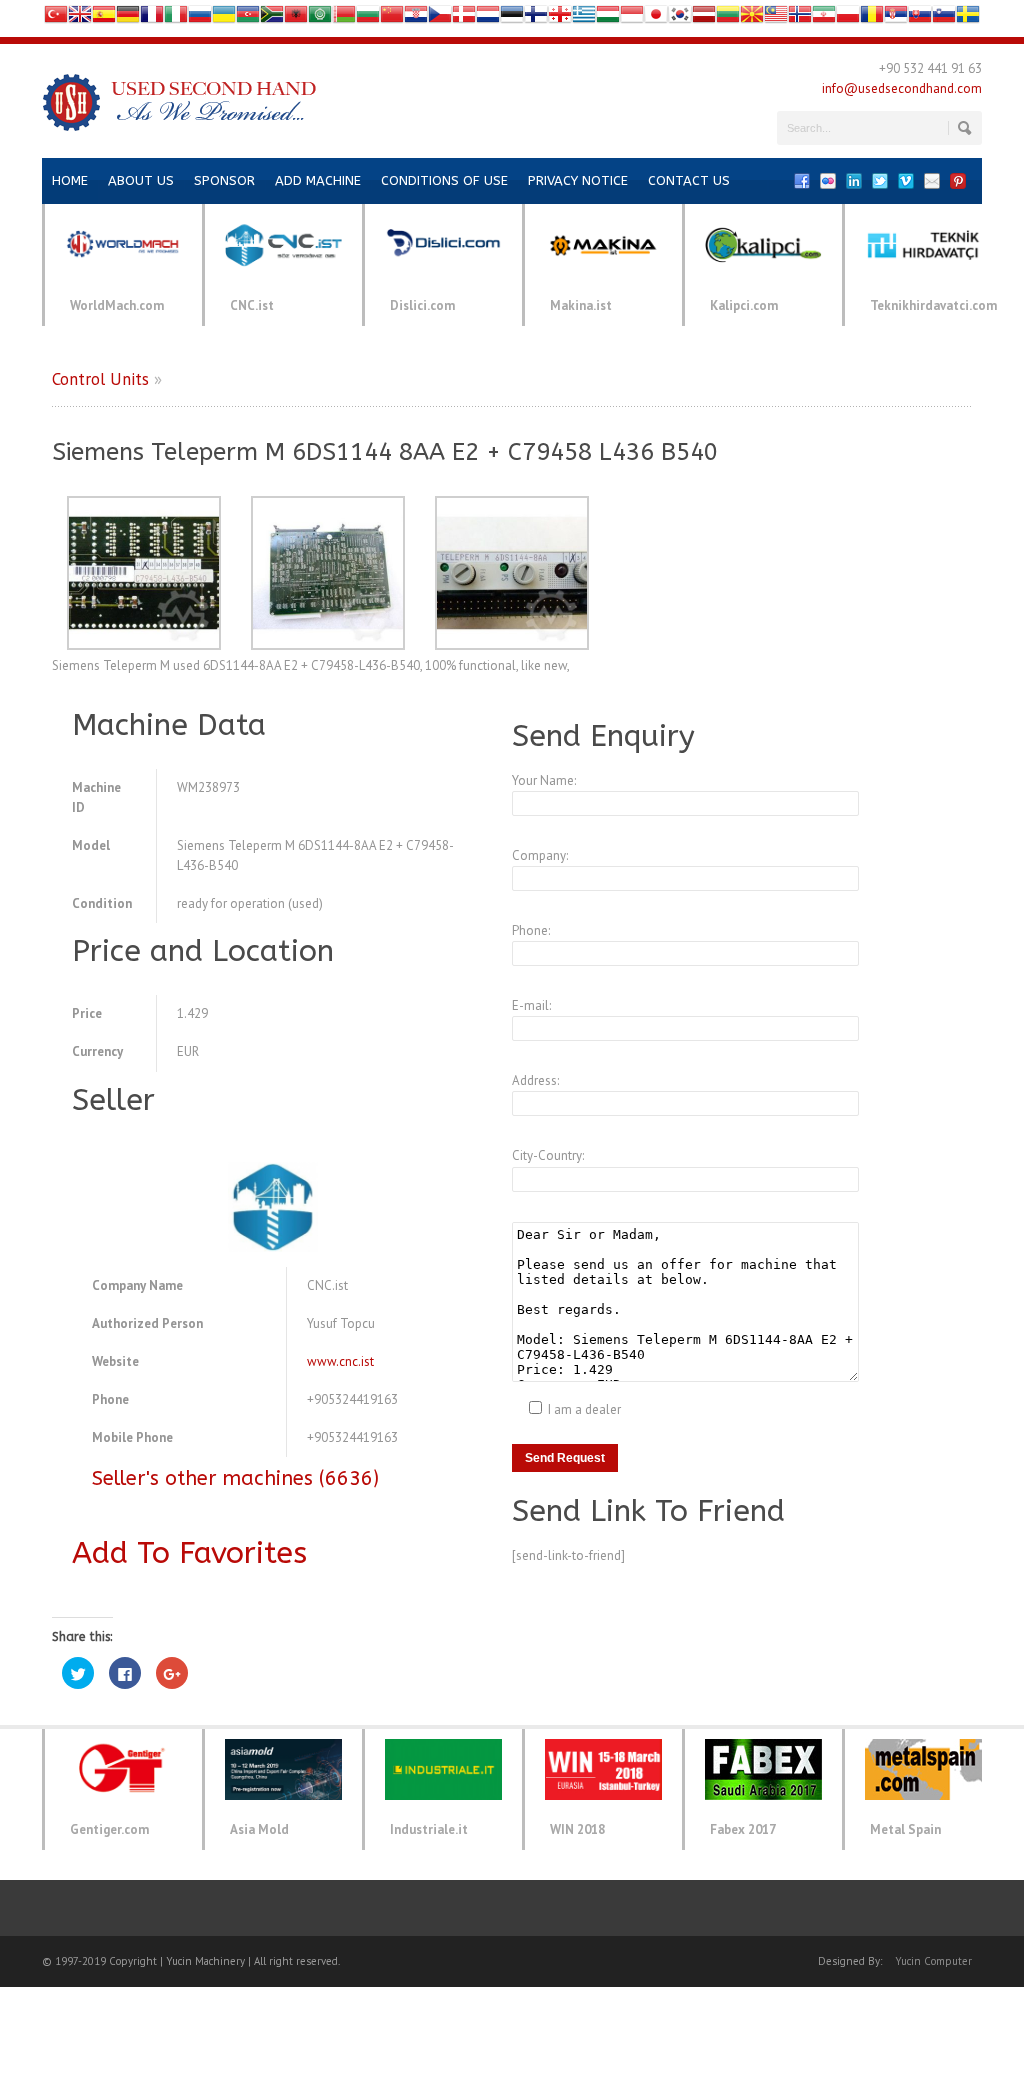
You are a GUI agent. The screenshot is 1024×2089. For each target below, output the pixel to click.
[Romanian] (872, 18)
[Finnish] (536, 18)
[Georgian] (560, 18)
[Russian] (200, 18)
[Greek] (584, 18)
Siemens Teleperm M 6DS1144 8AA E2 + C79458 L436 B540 (385, 452)
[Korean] (680, 18)
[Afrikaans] (272, 18)
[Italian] (176, 18)
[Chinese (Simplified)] (392, 18)
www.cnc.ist (340, 1361)
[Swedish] (968, 18)
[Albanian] (296, 18)
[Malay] (776, 18)
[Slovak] (920, 18)
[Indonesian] (632, 18)
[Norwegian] (800, 18)
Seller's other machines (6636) (235, 1478)
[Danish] (464, 18)
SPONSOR (224, 180)
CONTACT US (689, 180)
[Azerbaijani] (248, 18)
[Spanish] (104, 18)
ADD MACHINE (318, 180)
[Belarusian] (344, 18)
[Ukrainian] (224, 18)
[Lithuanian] (728, 18)
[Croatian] (416, 18)
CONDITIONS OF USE (444, 180)
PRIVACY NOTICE (578, 180)
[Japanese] (656, 18)
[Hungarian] (608, 18)
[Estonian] (512, 18)
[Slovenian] (944, 18)
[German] (128, 18)
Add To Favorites (189, 1553)
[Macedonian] (752, 18)
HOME (70, 180)
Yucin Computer (933, 1961)
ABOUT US (141, 180)
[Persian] (824, 18)
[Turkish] (56, 18)
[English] (80, 18)
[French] (152, 18)
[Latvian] (704, 18)
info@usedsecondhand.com (902, 88)
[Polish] (848, 18)
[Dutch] (488, 18)
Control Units (100, 379)
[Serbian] (896, 18)
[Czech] (440, 18)
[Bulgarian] (368, 18)
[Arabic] (320, 18)
